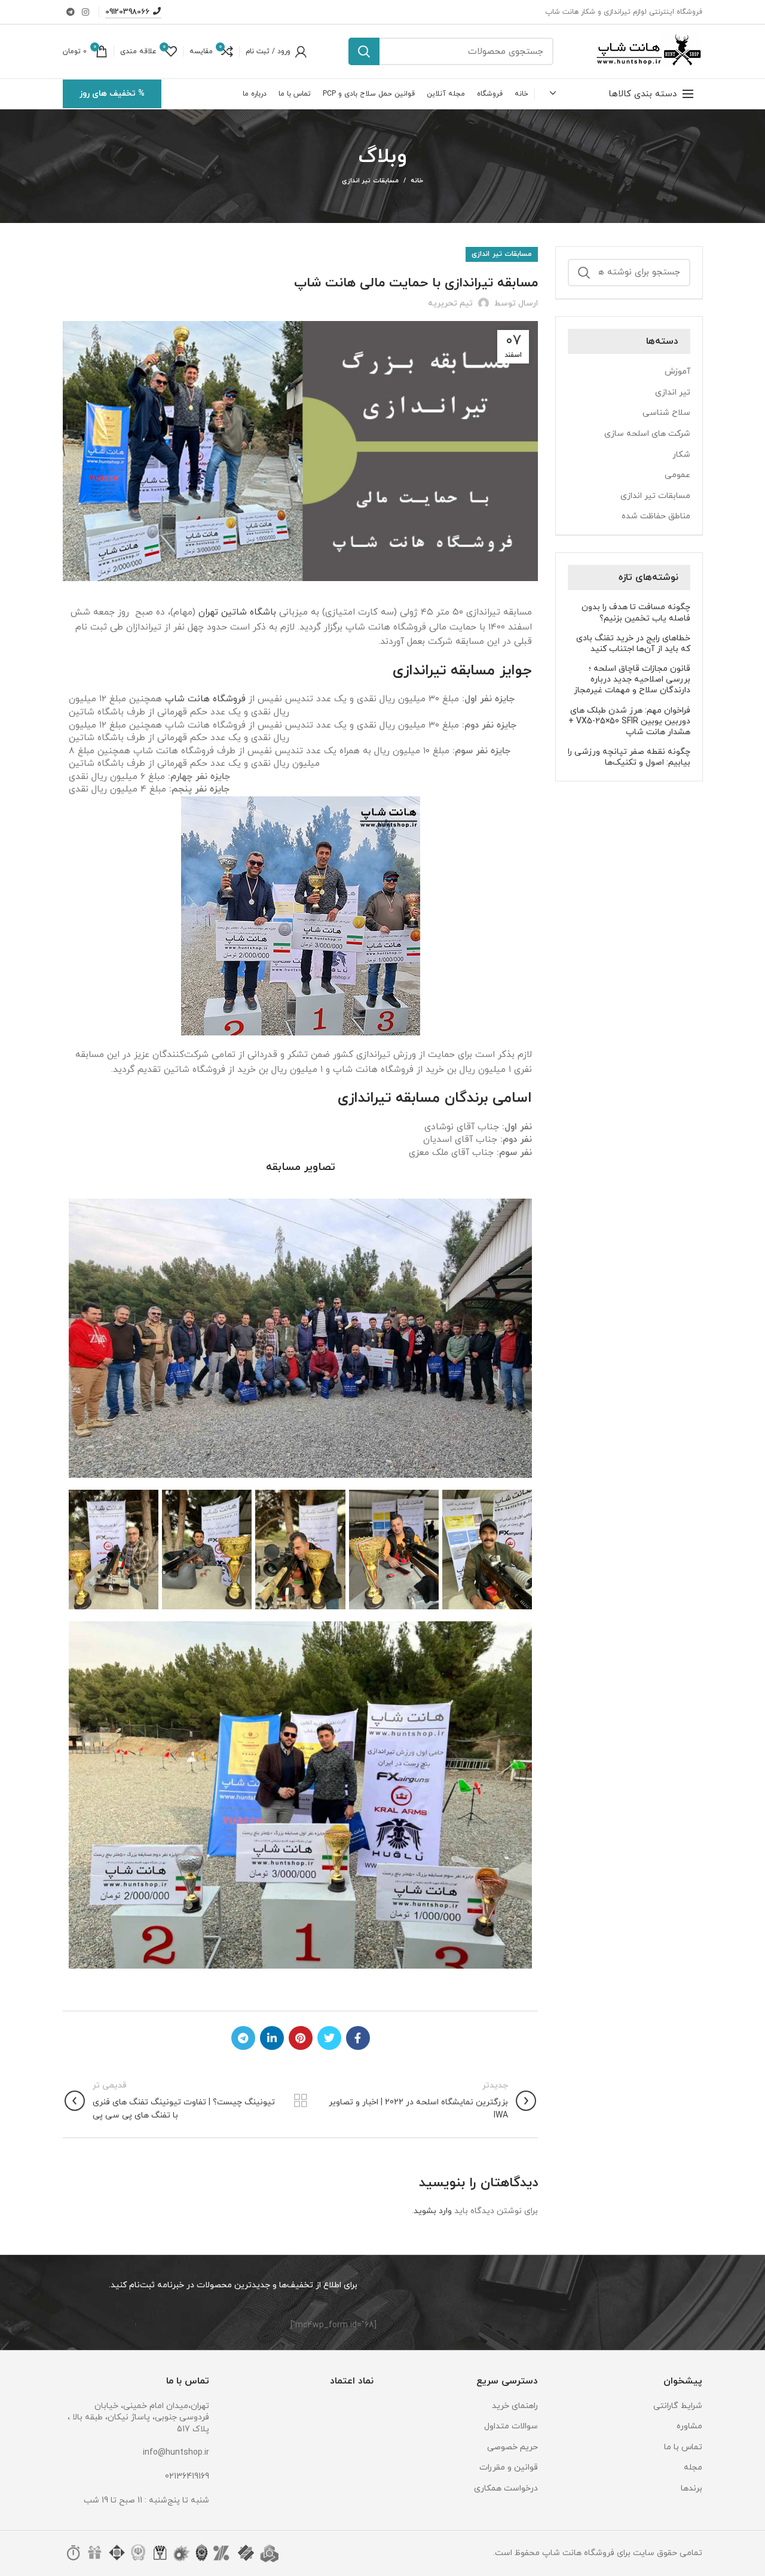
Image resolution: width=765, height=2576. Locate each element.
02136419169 (187, 2476)
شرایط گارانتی (678, 2406)
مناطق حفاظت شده (656, 516)
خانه (417, 181)
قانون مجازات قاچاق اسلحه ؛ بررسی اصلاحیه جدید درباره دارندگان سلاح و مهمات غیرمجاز (632, 680)
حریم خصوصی (512, 2447)
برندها (691, 2488)
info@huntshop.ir (176, 2453)
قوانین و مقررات (509, 2467)
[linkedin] (272, 2038)
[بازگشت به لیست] (301, 2101)
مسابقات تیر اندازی (370, 181)
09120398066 (127, 12)
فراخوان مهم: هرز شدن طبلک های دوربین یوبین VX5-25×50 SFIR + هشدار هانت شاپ (629, 722)
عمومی (677, 475)
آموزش (677, 372)
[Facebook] (358, 2038)
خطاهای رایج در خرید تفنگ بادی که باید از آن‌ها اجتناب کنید (633, 644)
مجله (693, 2467)
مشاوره (689, 2426)
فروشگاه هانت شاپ (205, 699)
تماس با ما (683, 2447)
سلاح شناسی (666, 413)
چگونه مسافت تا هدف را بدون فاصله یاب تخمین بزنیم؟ (636, 613)
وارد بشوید (433, 2211)
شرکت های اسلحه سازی (647, 434)
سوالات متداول (511, 2426)
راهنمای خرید (515, 2406)
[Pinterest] (301, 2038)
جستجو (364, 51)
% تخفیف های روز (112, 94)
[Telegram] (71, 12)
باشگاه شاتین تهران (237, 612)
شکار (681, 455)
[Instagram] (85, 12)
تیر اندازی (673, 392)
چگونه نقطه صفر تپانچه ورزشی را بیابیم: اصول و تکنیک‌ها (629, 757)
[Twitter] (329, 2038)
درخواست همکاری (506, 2488)
